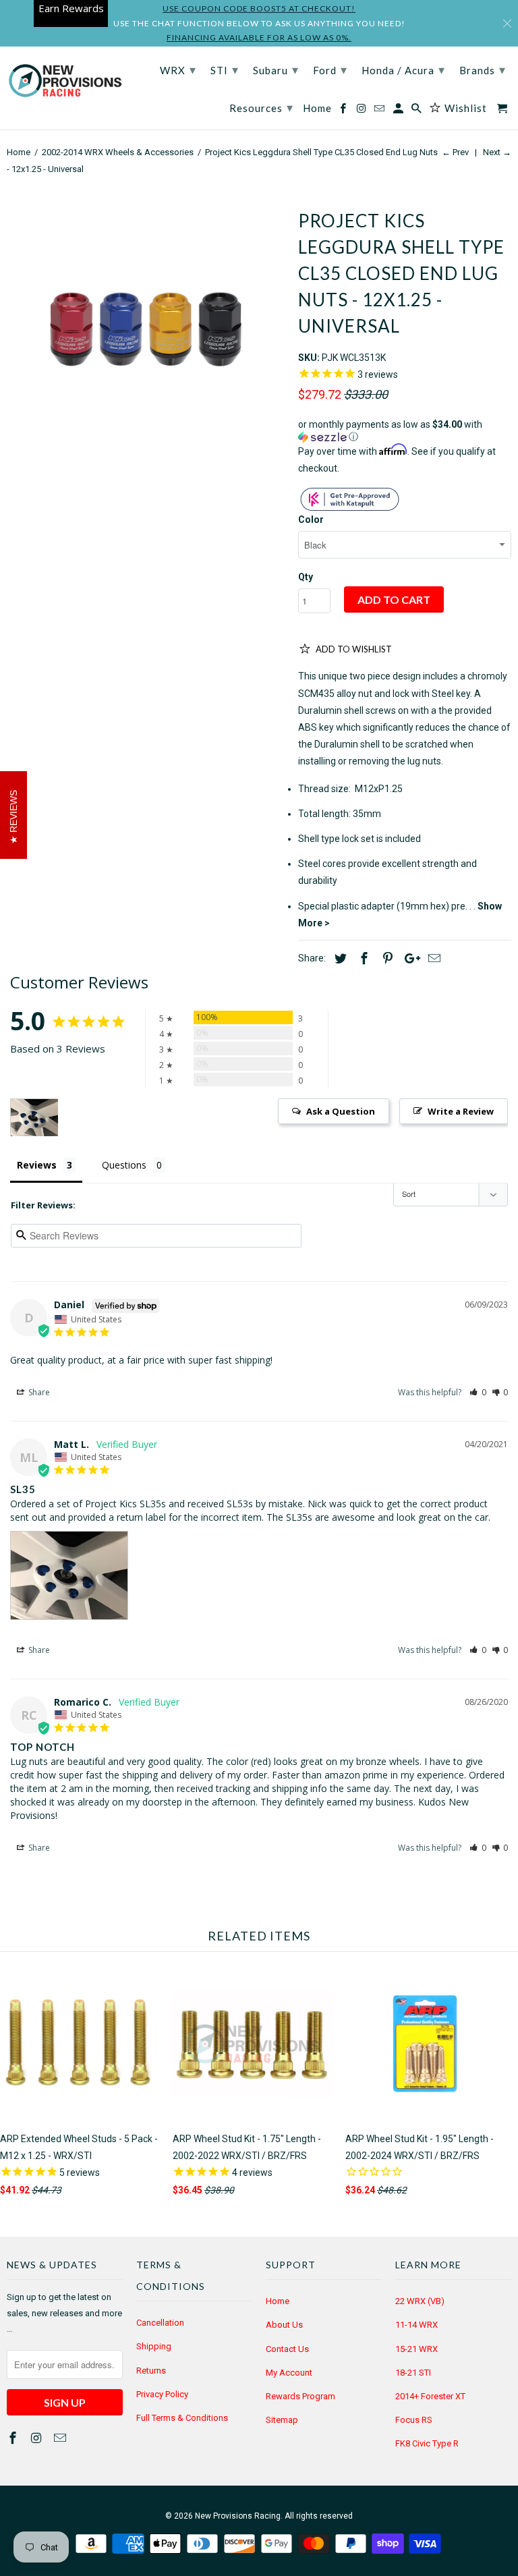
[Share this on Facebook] (362, 958)
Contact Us (287, 2349)
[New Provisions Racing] (65, 82)
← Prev (455, 152)
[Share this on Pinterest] (386, 958)
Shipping (154, 2346)
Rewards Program (300, 2396)
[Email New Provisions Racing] (61, 2438)
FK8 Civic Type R (427, 2443)
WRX (178, 69)
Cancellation (160, 2323)
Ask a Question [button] (341, 1111)
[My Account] (399, 111)
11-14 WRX (416, 2325)
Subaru (276, 69)
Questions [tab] (124, 1165)
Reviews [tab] (37, 1165)
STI (225, 69)
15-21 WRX (416, 2349)
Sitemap (282, 2420)
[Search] (418, 111)
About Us (284, 2325)
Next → (497, 152)
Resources (261, 107)
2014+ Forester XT (430, 2396)
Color (311, 520)
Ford (330, 69)
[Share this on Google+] (409, 958)
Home (278, 2301)
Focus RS (414, 2420)
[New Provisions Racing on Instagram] (38, 2438)
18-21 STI (413, 2373)
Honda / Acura (403, 69)
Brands (483, 69)
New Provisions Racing (238, 2516)
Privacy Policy (162, 2394)
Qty (306, 577)
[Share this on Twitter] (339, 958)
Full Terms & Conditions (182, 2418)
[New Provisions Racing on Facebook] (14, 2438)
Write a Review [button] (461, 1111)
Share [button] (38, 1392)
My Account (289, 2373)
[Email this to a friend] (432, 958)
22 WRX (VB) (420, 2301)
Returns (151, 2371)
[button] (405, 431)
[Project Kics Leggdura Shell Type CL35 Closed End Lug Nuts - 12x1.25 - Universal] (146, 333)
